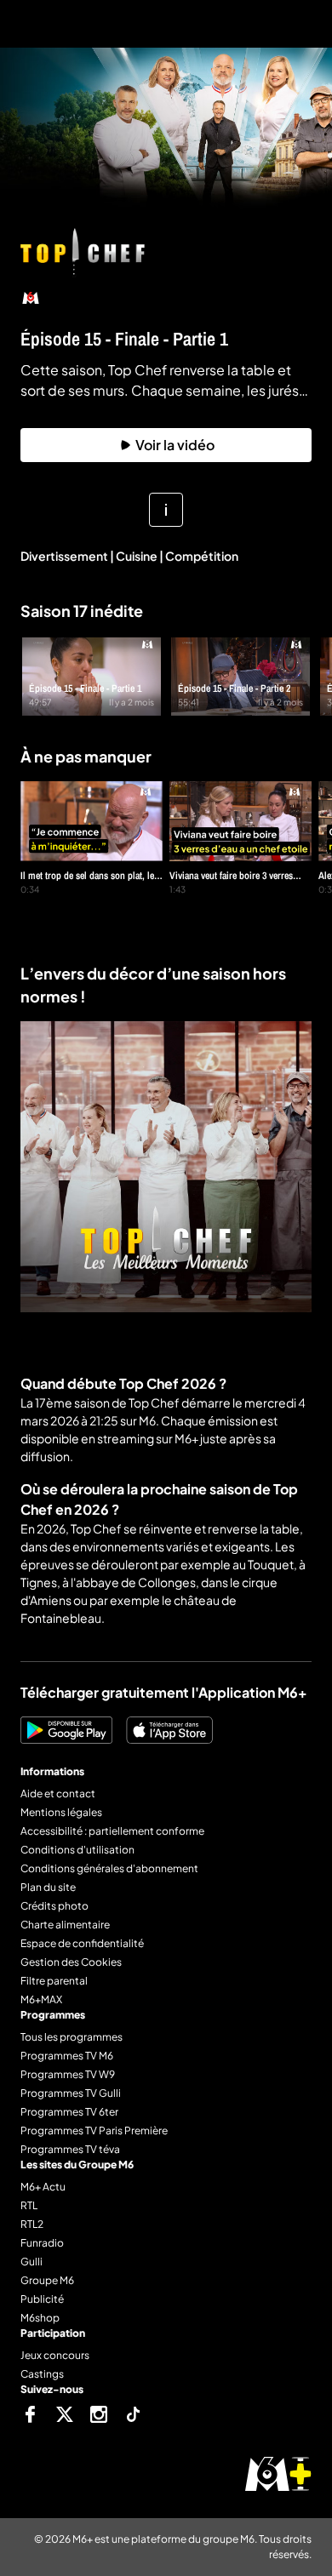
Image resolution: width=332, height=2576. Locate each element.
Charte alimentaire (65, 1925)
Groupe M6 (47, 2280)
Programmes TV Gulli (71, 2093)
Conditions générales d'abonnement (109, 1868)
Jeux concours (55, 2355)
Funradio (42, 2243)
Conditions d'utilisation (77, 1850)
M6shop (40, 2318)
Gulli (31, 2262)
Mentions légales (61, 1812)
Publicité (42, 2299)
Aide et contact (58, 1793)
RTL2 (32, 2224)
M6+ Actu (43, 2187)
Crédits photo (54, 1906)
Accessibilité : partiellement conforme (112, 1831)
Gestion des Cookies (71, 1962)
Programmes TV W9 (68, 2074)
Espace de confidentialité (82, 1943)
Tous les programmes (72, 2037)
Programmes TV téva (70, 2149)
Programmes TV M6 (67, 2056)
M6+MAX (41, 1999)
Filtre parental (54, 1981)
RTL (29, 2205)
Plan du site (48, 1887)
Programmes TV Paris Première (94, 2130)
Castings (42, 2374)
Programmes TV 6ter (69, 2112)
